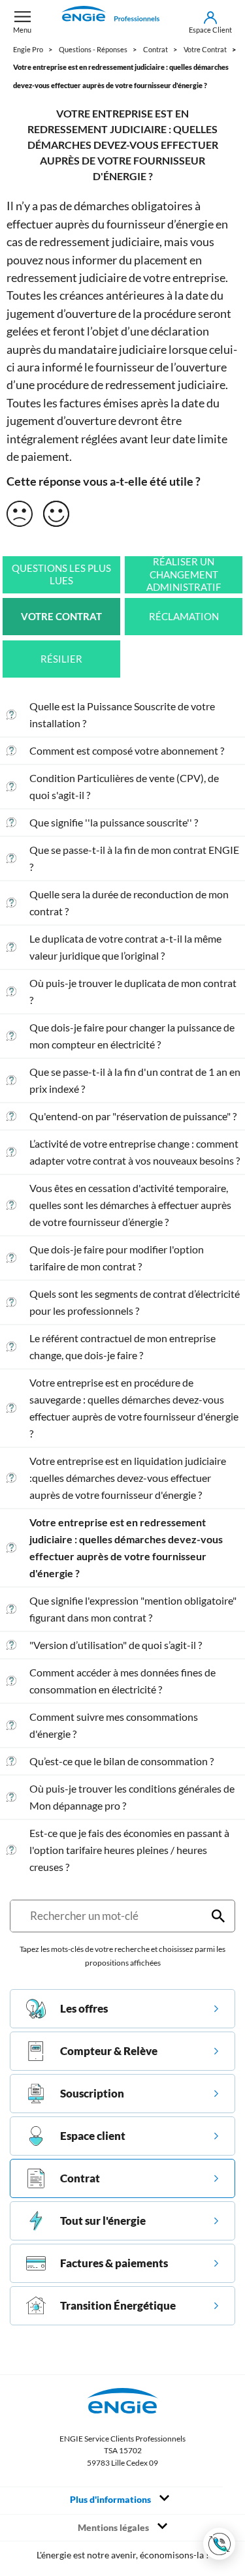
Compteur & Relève (109, 2051)
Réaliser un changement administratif (184, 574)
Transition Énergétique (118, 2305)
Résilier (61, 659)
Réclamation (184, 617)
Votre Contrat (61, 617)
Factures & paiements (114, 2263)
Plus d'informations (111, 2500)
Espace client (93, 2136)
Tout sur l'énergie (103, 2221)
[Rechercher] (218, 1916)
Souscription (92, 2093)
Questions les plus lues (61, 575)
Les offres (84, 2008)
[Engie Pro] (110, 22)
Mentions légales (114, 2528)
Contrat (80, 2178)
